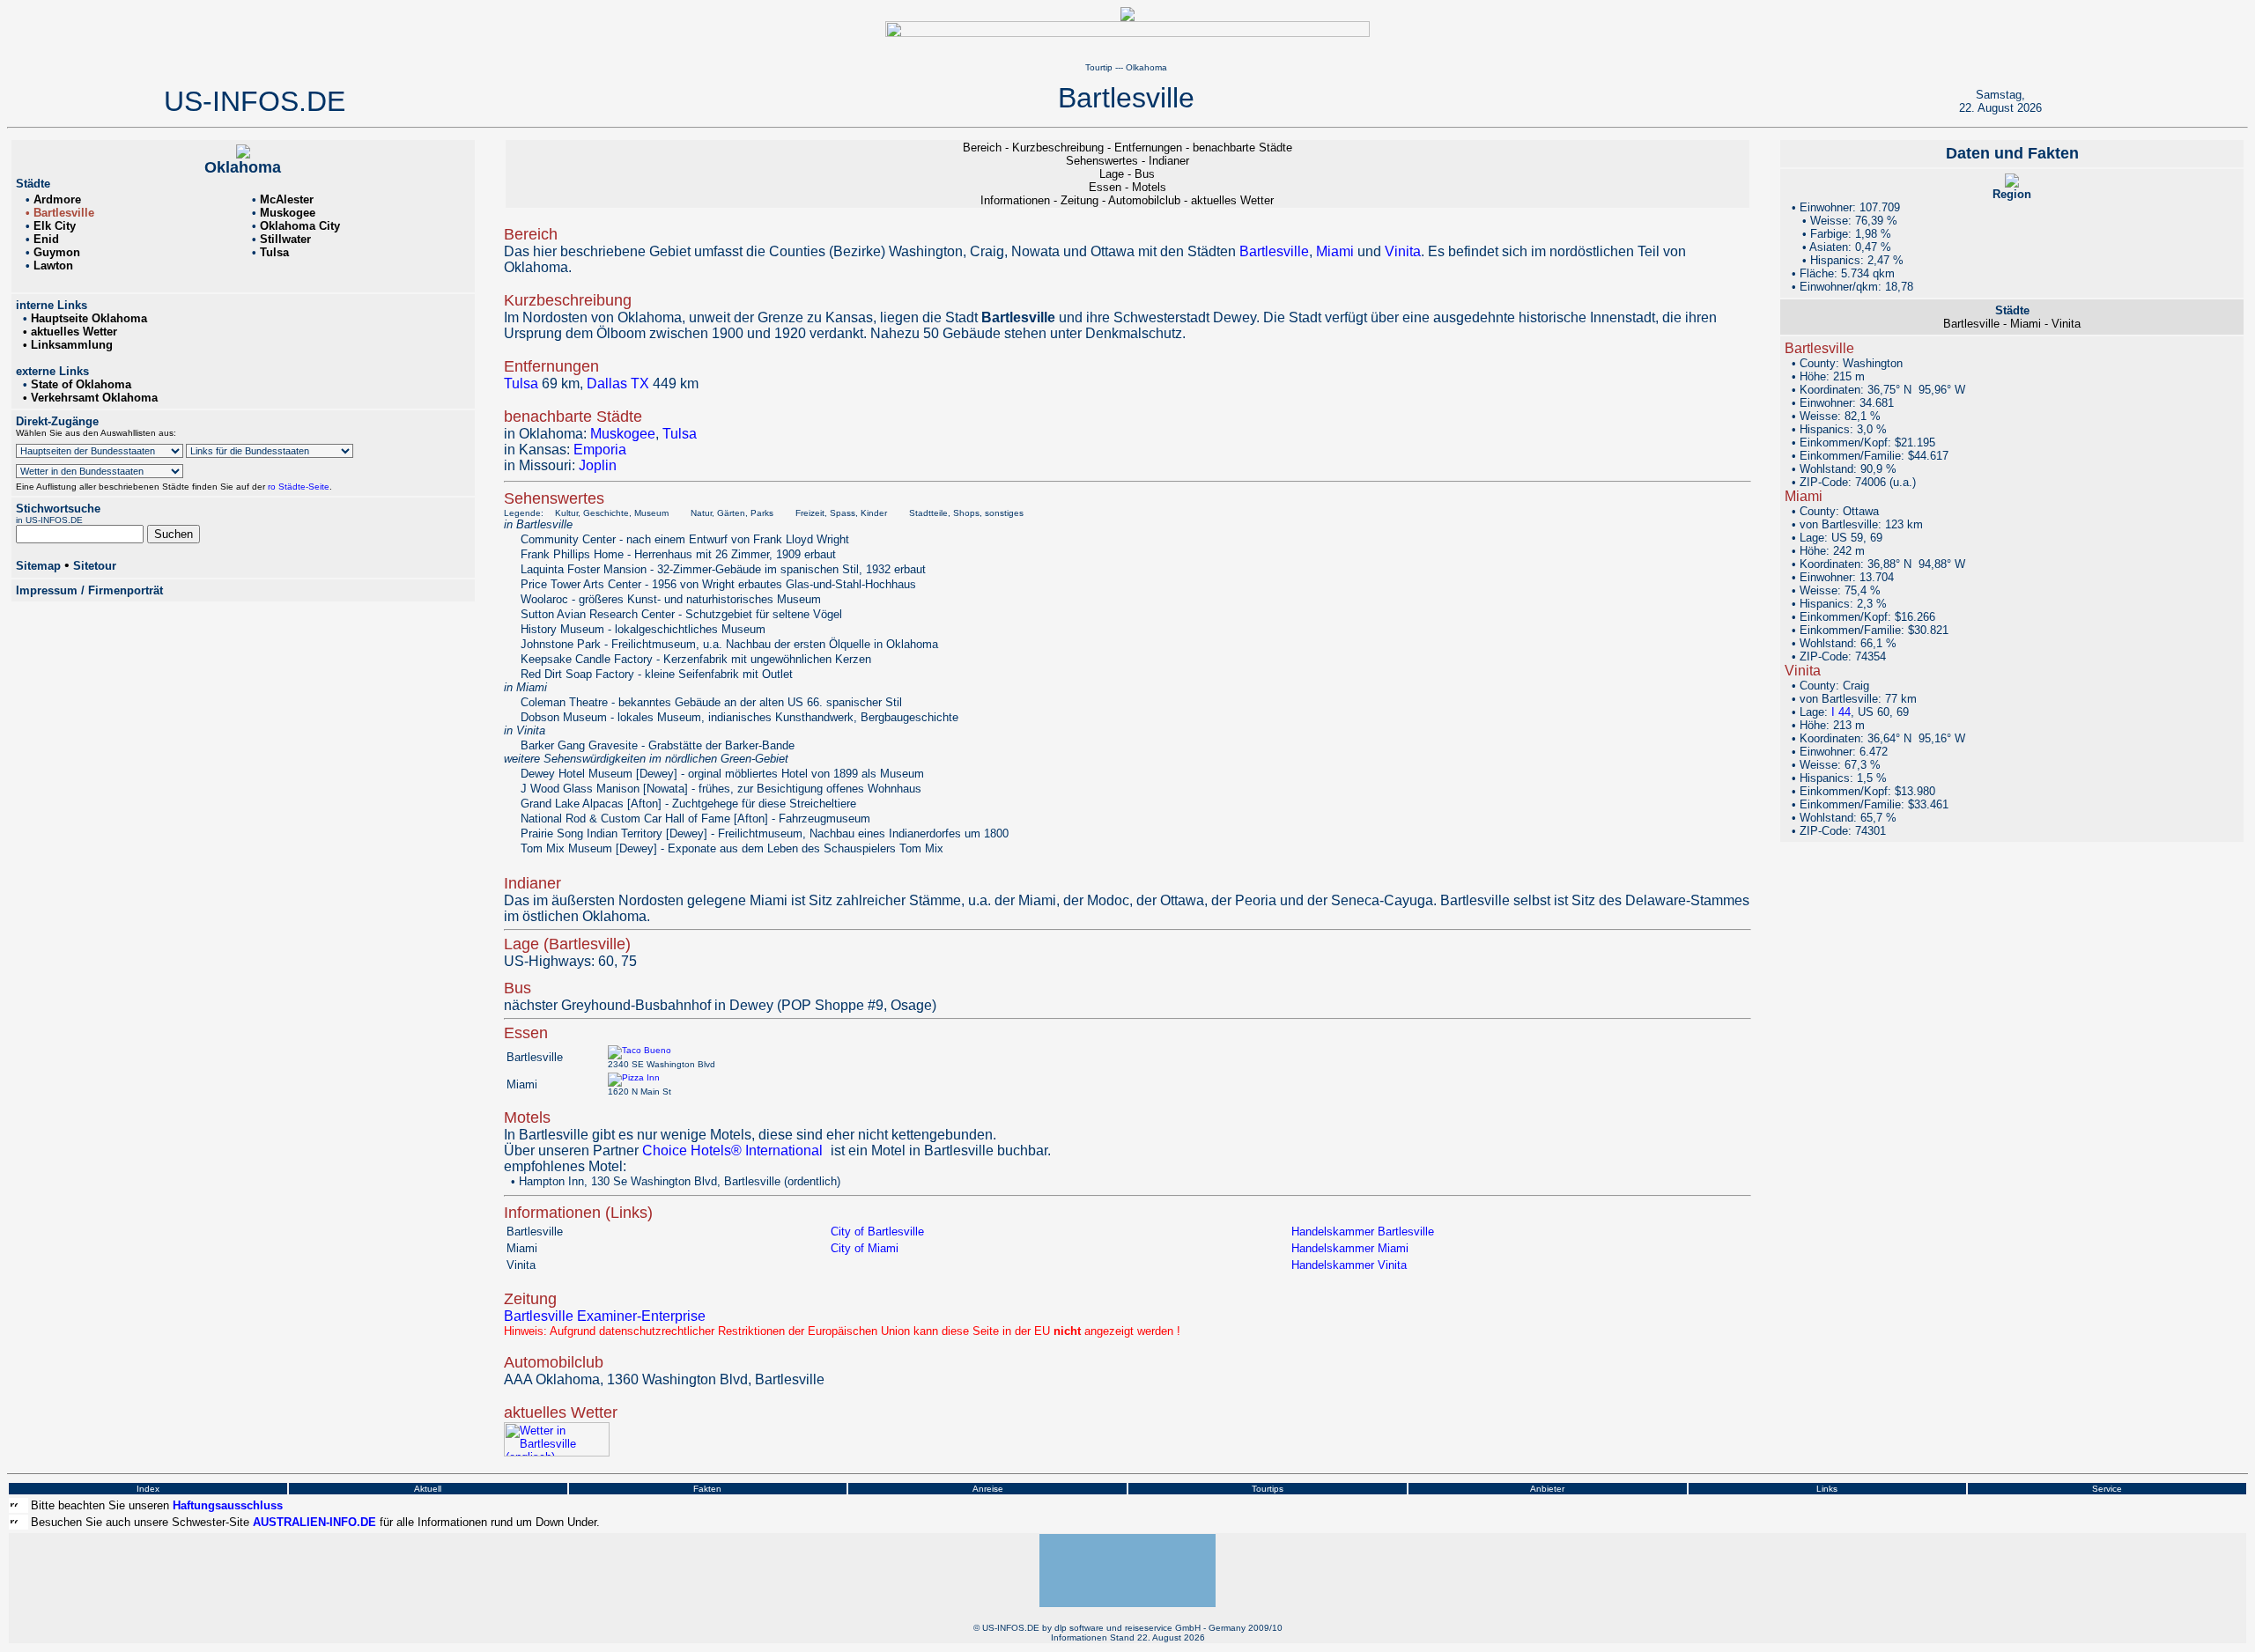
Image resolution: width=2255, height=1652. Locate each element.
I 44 (1841, 712)
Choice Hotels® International (732, 1150)
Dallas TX (618, 383)
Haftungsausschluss (228, 1505)
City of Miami (865, 1248)
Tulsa (521, 383)
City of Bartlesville (877, 1232)
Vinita (1403, 251)
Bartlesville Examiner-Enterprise (605, 1316)
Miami (1335, 251)
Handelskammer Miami (1350, 1248)
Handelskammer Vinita (1349, 1265)
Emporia (600, 450)
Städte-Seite (303, 487)
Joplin (598, 465)
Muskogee (623, 434)
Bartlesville (1274, 251)
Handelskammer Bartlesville (1363, 1232)
